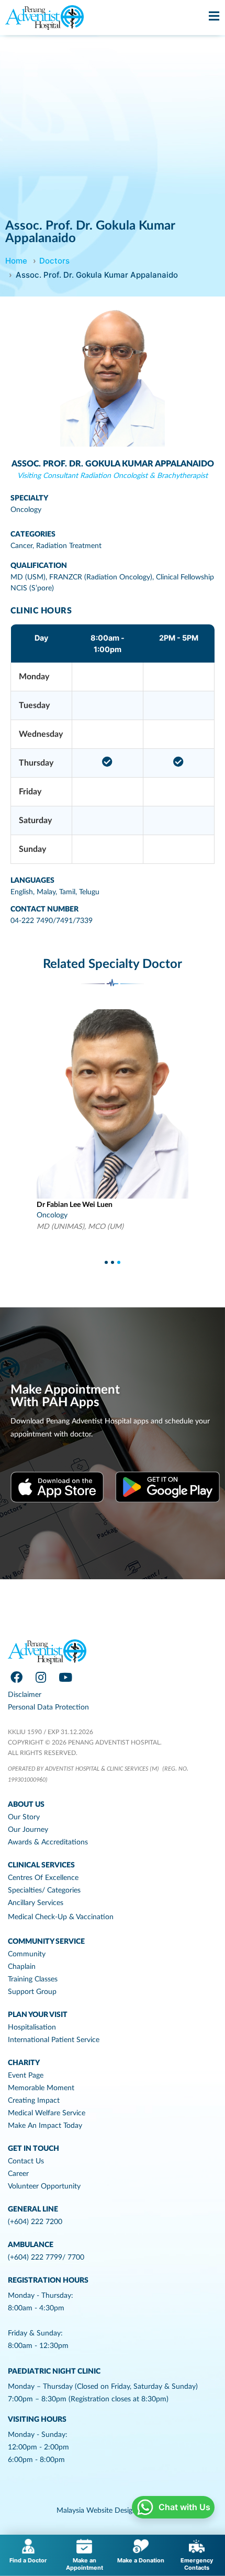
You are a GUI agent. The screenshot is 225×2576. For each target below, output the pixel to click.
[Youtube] (65, 1678)
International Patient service (54, 2040)
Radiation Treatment (69, 546)
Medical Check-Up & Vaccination (61, 1917)
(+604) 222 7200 (35, 2222)
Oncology (26, 510)
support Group (32, 1992)
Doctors (54, 261)
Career (18, 2174)
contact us (26, 2161)
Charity (24, 2063)
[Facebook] (16, 1678)
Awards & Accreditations (48, 1842)
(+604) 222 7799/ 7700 (46, 2258)
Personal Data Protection (48, 1707)
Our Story (24, 1817)
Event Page (26, 2076)
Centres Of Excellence (43, 1878)
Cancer (21, 546)
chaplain (22, 1967)
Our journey (28, 1830)
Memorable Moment (41, 2088)
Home (16, 261)
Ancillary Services (36, 1903)
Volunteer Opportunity (44, 2186)
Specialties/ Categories (44, 1890)
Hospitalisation (32, 2027)
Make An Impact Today (45, 2126)
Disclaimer (25, 1695)
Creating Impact (34, 2101)
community (27, 1954)
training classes (33, 1979)
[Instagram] (41, 1678)
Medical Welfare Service (47, 2113)
